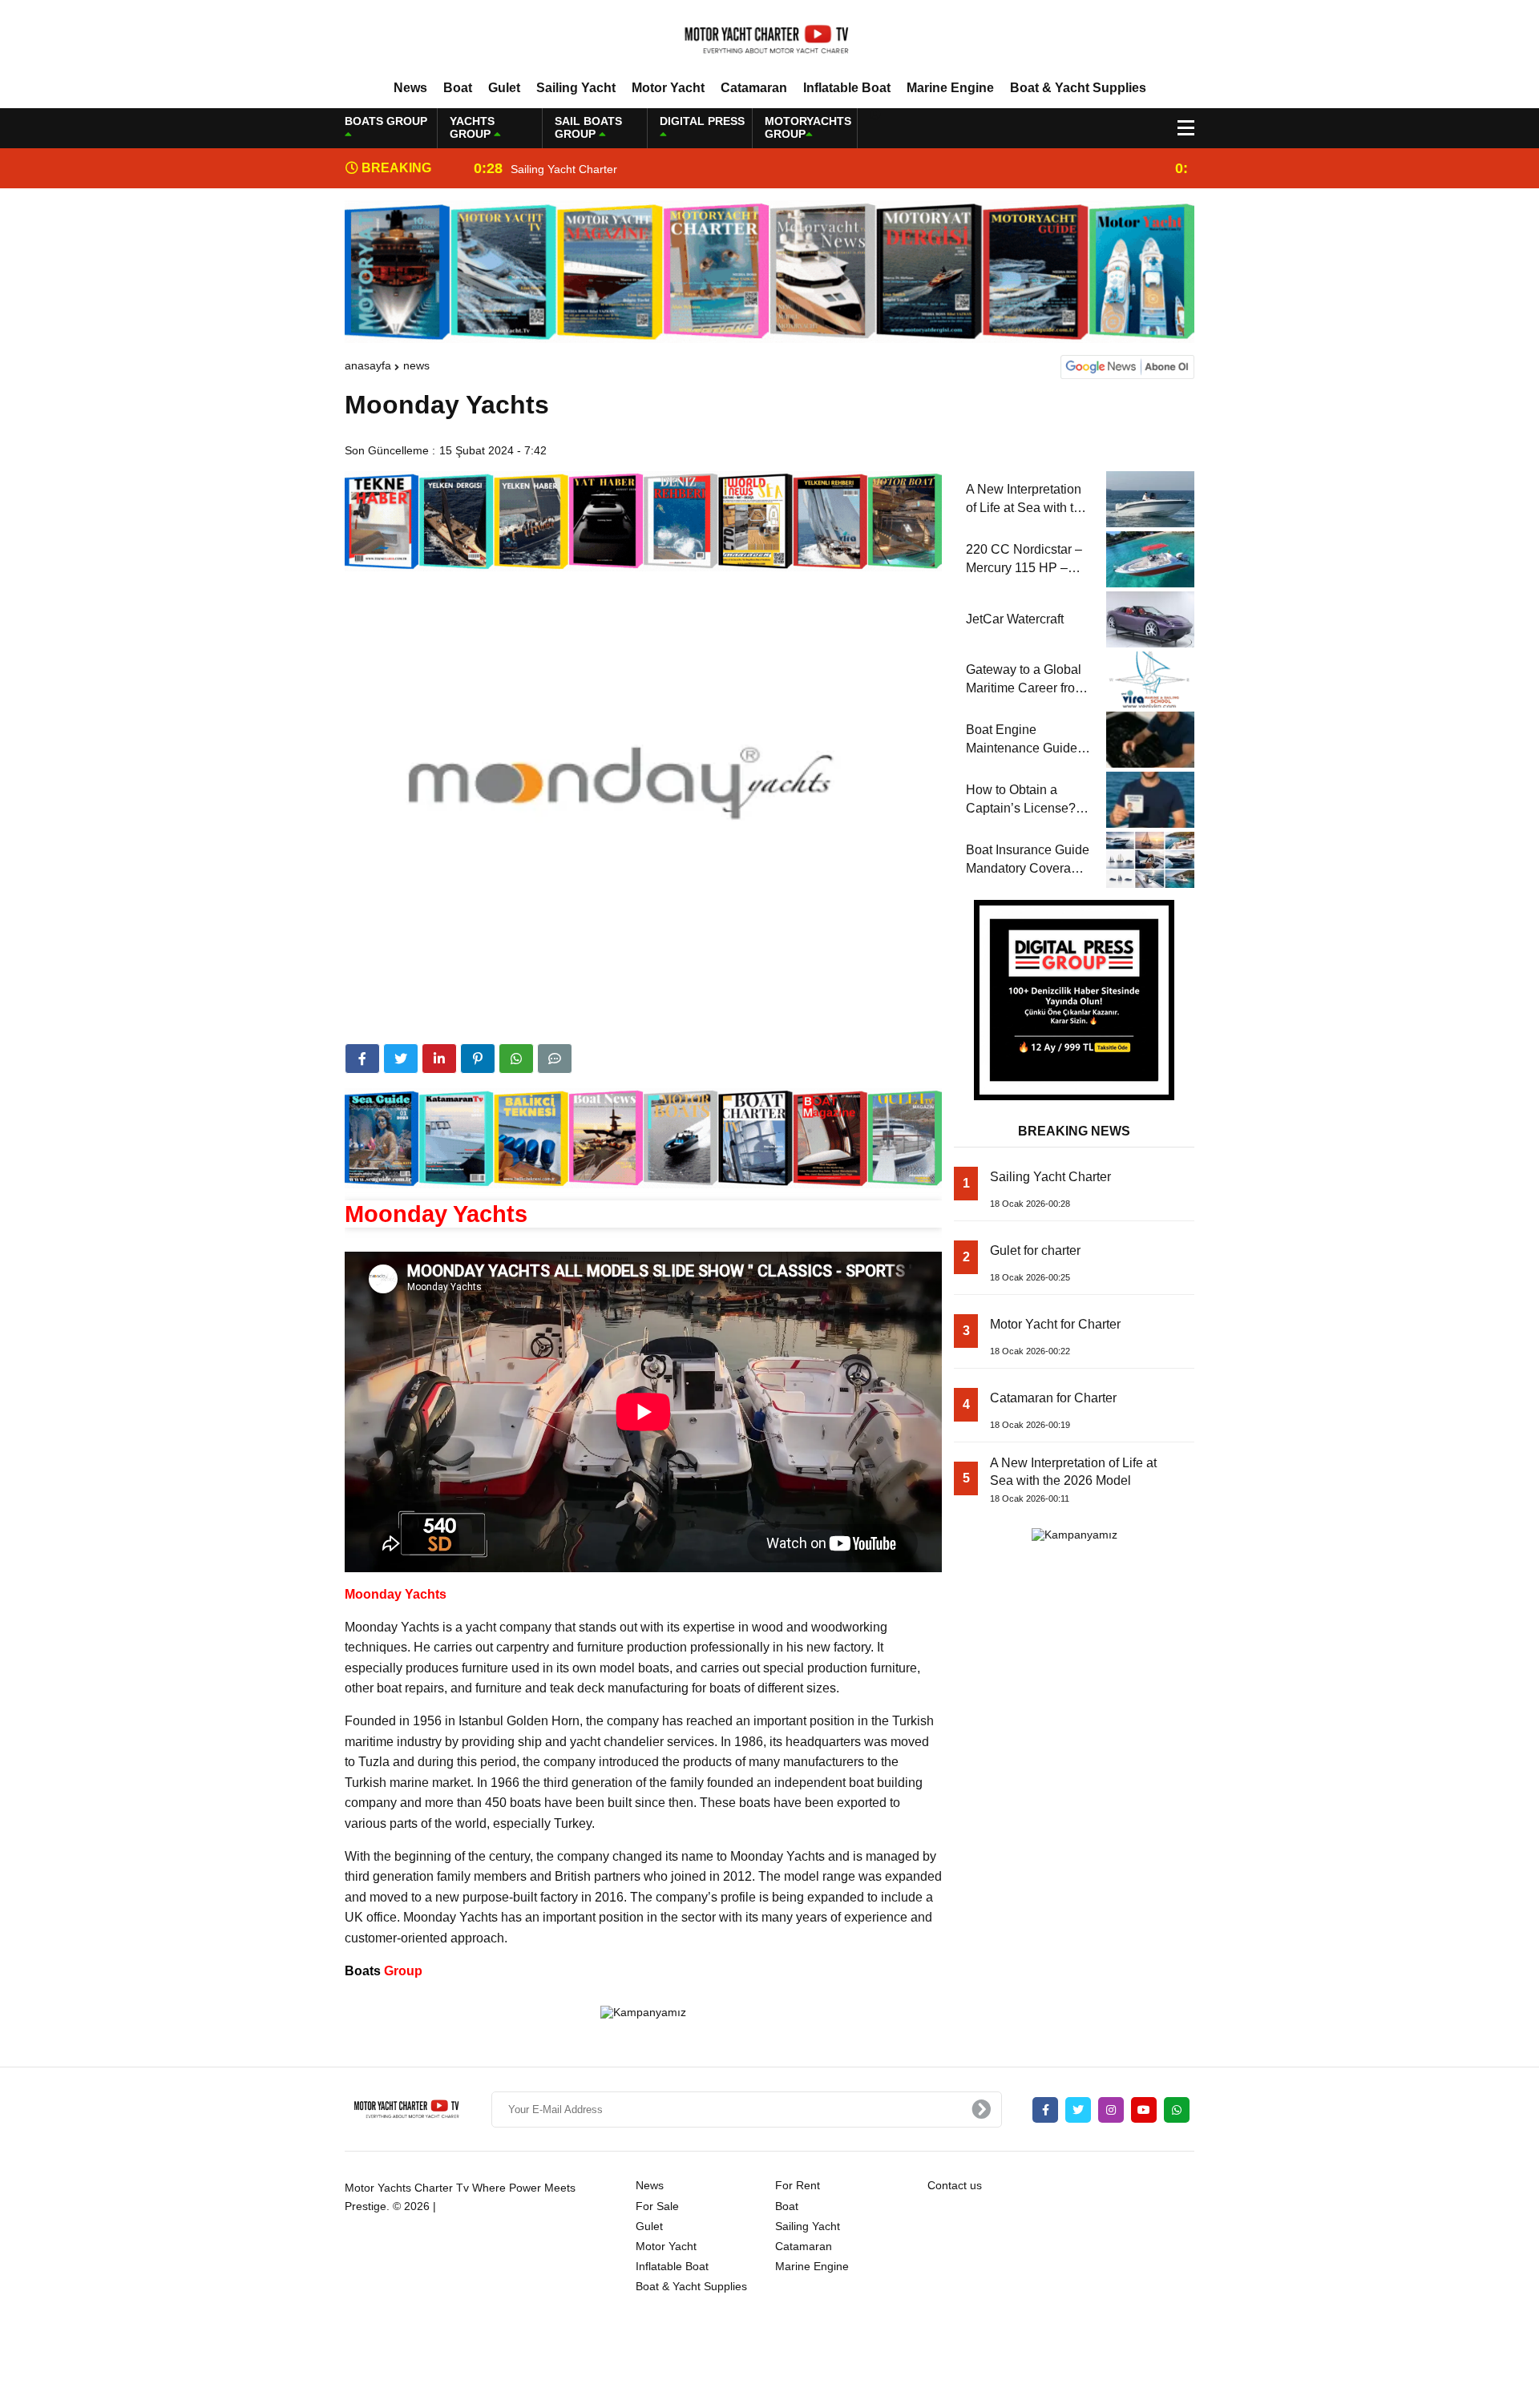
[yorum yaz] (555, 1059)
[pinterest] (478, 1059)
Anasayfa (368, 365)
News (410, 88)
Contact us (955, 2185)
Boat (458, 88)
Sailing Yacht (576, 88)
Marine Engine (950, 88)
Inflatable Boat (847, 88)
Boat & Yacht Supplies (1078, 88)
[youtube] (1144, 2110)
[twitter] (401, 1059)
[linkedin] (439, 1059)
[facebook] (362, 1059)
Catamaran (754, 88)
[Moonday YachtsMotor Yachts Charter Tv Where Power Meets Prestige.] (769, 39)
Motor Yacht (668, 88)
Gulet (504, 88)
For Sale (657, 2206)
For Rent (798, 2185)
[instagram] (1111, 2110)
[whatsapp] (1177, 2110)
